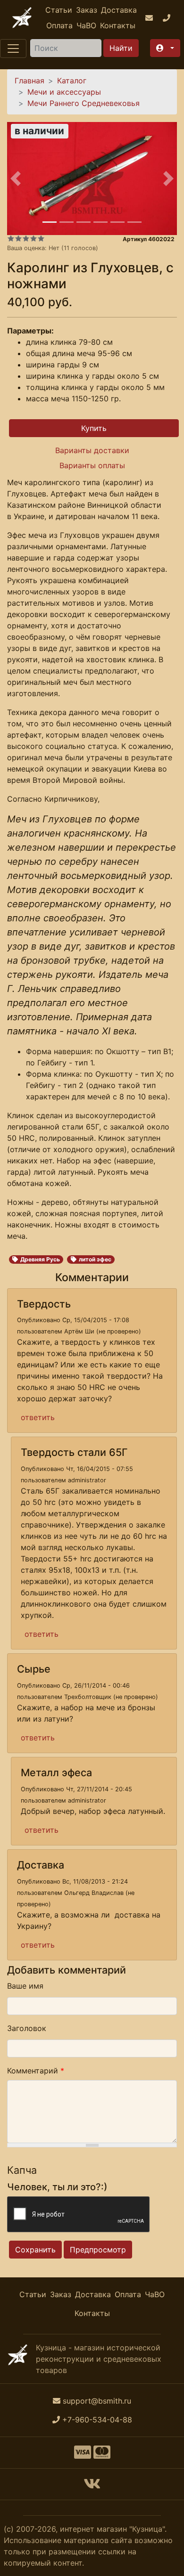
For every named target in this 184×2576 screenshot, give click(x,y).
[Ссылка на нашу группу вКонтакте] (92, 2487)
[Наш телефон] (168, 18)
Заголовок (27, 2028)
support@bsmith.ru (97, 2401)
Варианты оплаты (92, 465)
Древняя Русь (40, 1259)
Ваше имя (25, 1986)
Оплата (59, 25)
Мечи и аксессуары (64, 92)
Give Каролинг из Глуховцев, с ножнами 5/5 (41, 238)
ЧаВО (86, 25)
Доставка (119, 10)
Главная (29, 81)
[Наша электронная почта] (150, 18)
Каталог (72, 81)
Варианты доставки (92, 450)
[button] (165, 48)
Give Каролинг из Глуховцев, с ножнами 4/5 (33, 238)
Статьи (59, 10)
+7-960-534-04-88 (97, 2420)
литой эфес (95, 1259)
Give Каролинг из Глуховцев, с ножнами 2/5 (18, 238)
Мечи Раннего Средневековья (84, 103)
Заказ (87, 10)
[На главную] (22, 18)
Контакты (118, 25)
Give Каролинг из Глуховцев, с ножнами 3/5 (26, 238)
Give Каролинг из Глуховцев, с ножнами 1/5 (11, 238)
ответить (38, 1417)
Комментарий (36, 2071)
